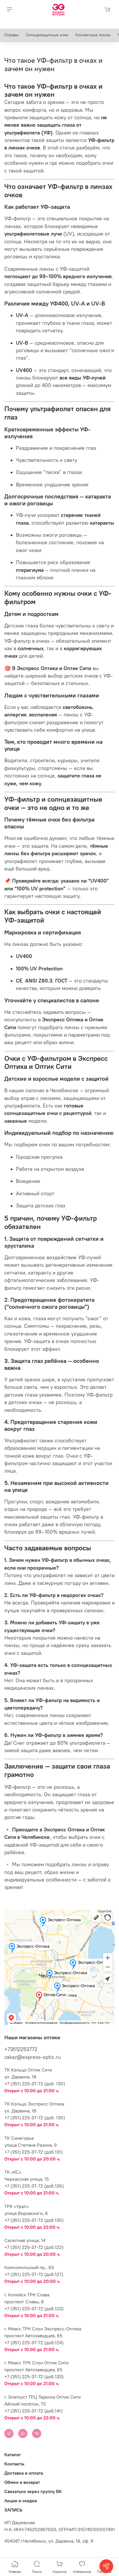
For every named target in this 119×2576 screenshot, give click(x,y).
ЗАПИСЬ (13, 2510)
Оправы (12, 35)
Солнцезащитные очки (47, 35)
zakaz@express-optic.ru (32, 2057)
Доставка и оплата (24, 2473)
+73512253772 (21, 2049)
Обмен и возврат (22, 2482)
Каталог (13, 2454)
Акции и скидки (21, 2501)
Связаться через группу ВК (33, 2491)
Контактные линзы (93, 35)
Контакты (14, 2464)
